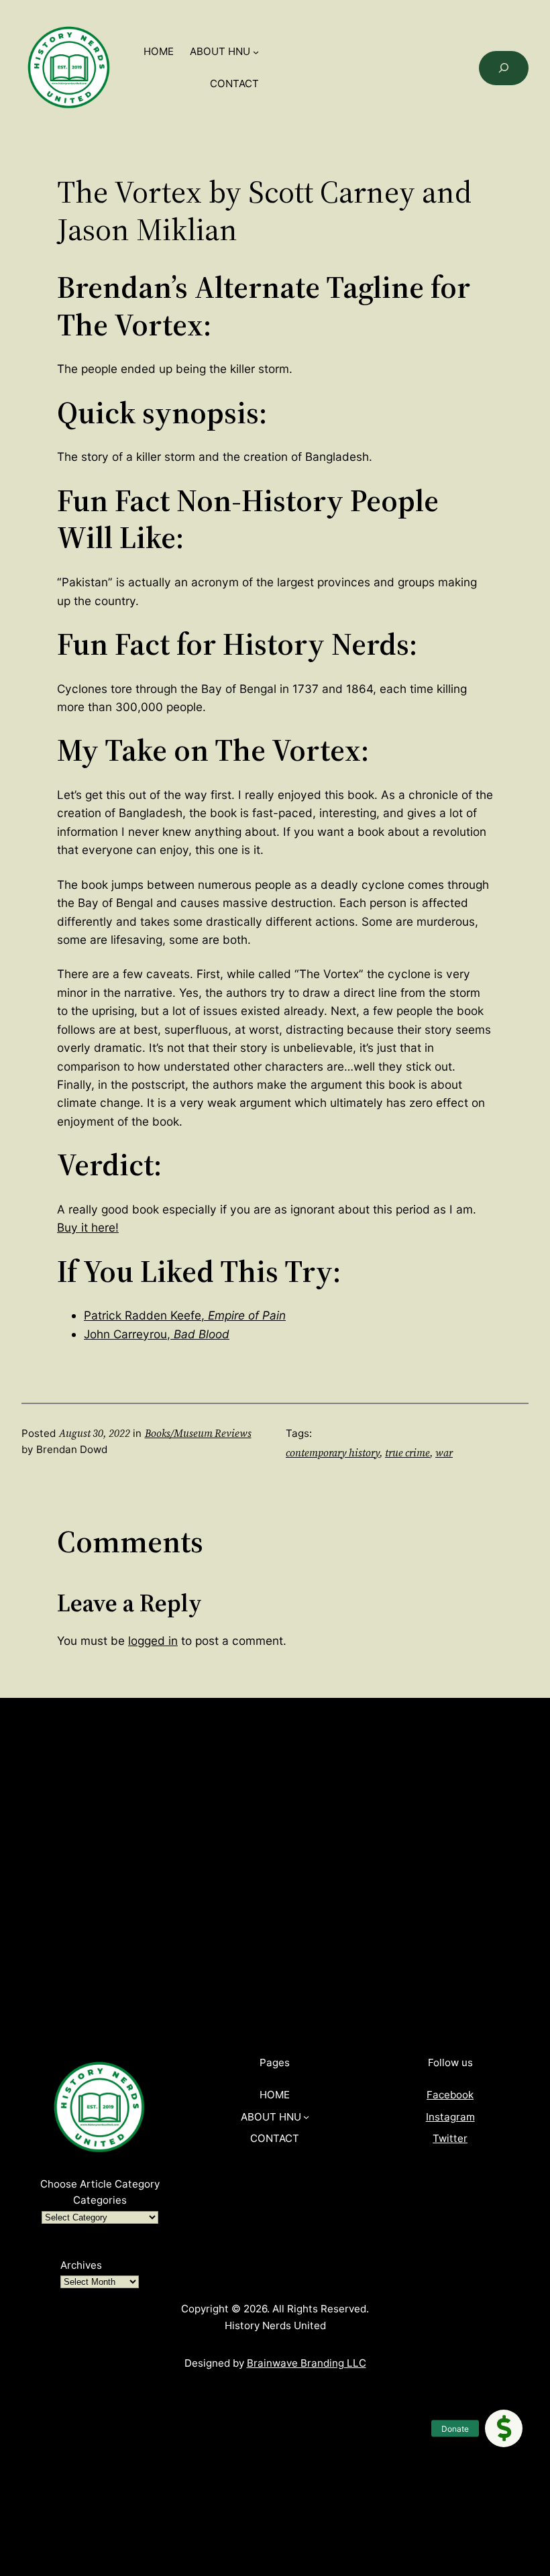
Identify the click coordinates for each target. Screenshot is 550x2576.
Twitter (450, 2138)
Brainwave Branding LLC (307, 2363)
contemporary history (333, 1453)
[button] (504, 2428)
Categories (100, 2200)
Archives (81, 2265)
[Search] (504, 68)
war (444, 1453)
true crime (407, 1453)
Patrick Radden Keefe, (185, 1315)
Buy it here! (88, 1227)
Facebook (450, 2095)
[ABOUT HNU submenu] (256, 52)
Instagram (450, 2117)
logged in (153, 1641)
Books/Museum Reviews (198, 1433)
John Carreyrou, (157, 1334)
